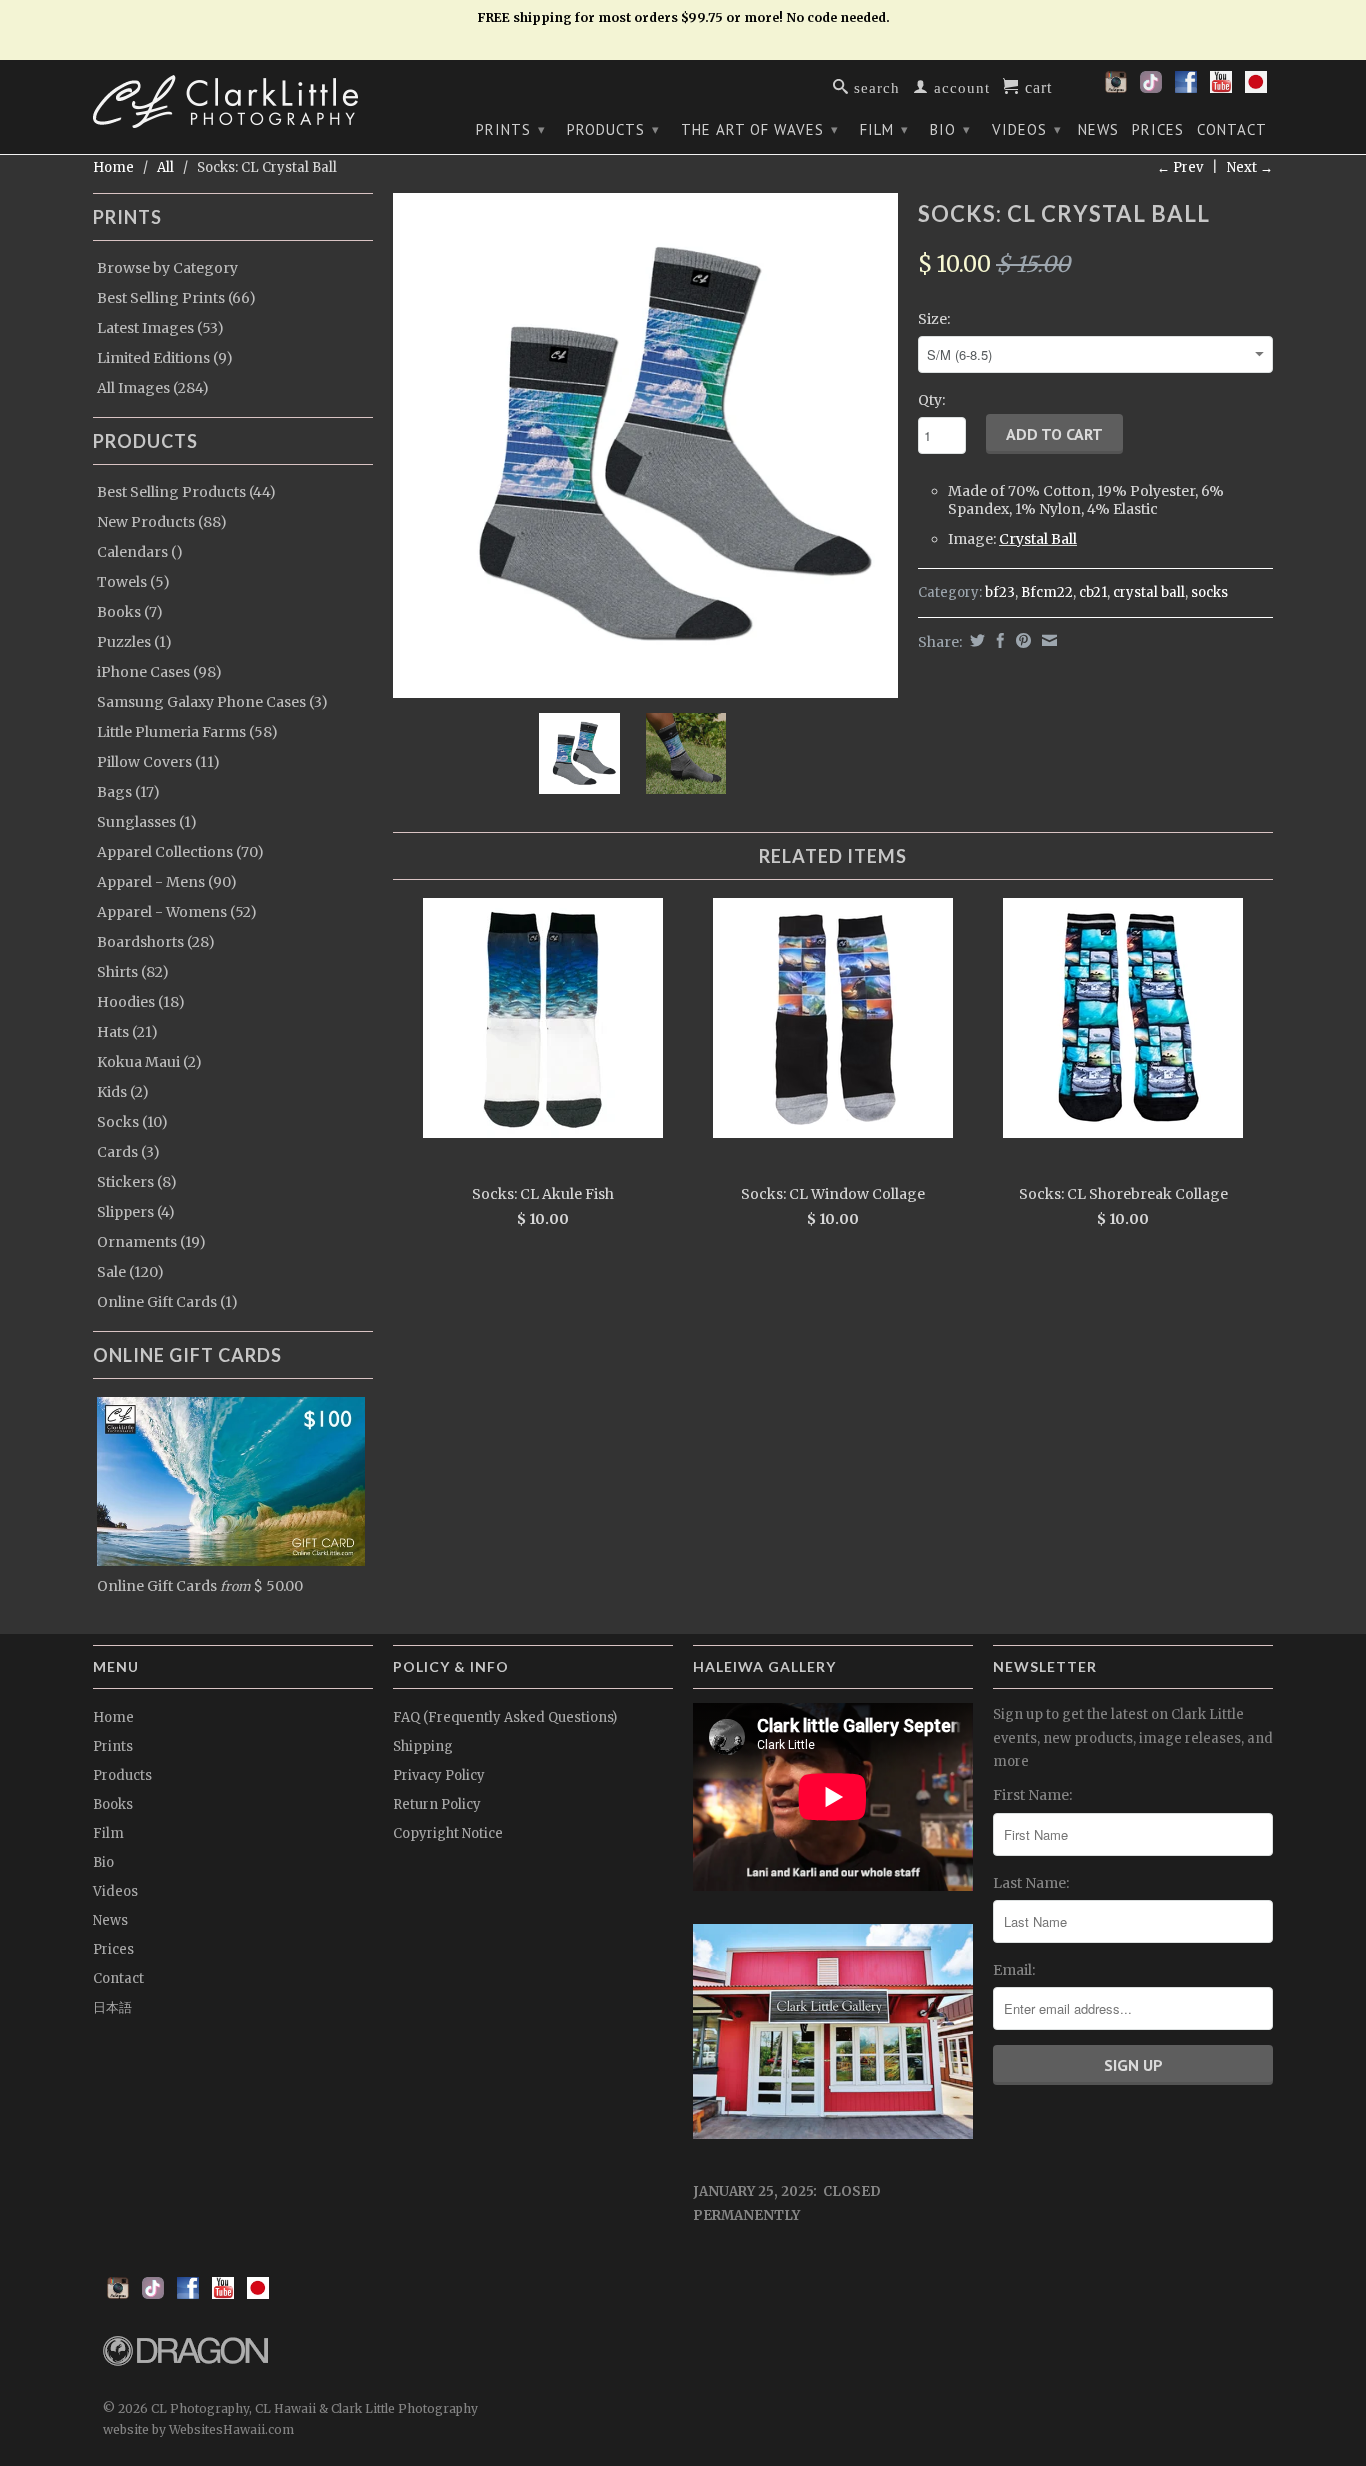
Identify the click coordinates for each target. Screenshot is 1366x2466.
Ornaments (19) (151, 1242)
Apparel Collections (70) (180, 852)
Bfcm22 (1047, 592)
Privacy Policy (439, 1775)
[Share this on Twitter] (975, 640)
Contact (1232, 130)
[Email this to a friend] (1047, 640)
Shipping (423, 1746)
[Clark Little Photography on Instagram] (1116, 88)
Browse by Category (167, 268)
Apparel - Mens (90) (167, 882)
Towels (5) (133, 582)
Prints (511, 129)
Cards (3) (128, 1152)
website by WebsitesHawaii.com (198, 2429)
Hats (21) (127, 1032)
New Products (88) (162, 522)
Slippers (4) (136, 1212)
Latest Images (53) (160, 328)
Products (613, 129)
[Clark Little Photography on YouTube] (1221, 88)
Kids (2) (123, 1092)
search (874, 86)
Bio (950, 129)
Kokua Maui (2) (149, 1062)
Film (884, 129)
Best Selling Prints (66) (176, 298)
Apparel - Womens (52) (177, 912)
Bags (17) (128, 792)
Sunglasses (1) (147, 822)
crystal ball (1149, 592)
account (959, 86)
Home (113, 1717)
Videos (1027, 129)
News (1098, 130)
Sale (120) (130, 1272)
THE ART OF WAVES (760, 129)
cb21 (1093, 592)
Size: (934, 319)
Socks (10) (132, 1122)
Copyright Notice (448, 1833)
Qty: (931, 400)
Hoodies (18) (141, 1002)
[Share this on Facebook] (998, 640)
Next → (1250, 167)
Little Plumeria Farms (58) (187, 732)
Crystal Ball (1038, 539)
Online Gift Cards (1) (167, 1302)
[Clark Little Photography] (233, 101)
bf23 (1000, 592)
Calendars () (140, 552)
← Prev (1180, 167)
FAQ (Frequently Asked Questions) (505, 1717)
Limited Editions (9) (165, 358)
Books (113, 1804)
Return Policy (437, 1804)
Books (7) (130, 612)
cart (1036, 86)
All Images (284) (153, 388)
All (165, 167)
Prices (1158, 130)
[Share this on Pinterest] (1021, 640)
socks (1209, 592)
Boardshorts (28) (156, 942)
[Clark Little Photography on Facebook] (1186, 88)
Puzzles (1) (134, 642)
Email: (1014, 1970)
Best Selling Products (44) (186, 492)
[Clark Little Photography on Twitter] (1151, 88)
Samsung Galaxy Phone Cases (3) (212, 702)
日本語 (112, 2007)
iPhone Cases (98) (159, 672)
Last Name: (1031, 1883)
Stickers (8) (137, 1182)
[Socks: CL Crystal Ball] (645, 445)
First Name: (1032, 1795)
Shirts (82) (133, 972)
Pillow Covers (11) (158, 762)
